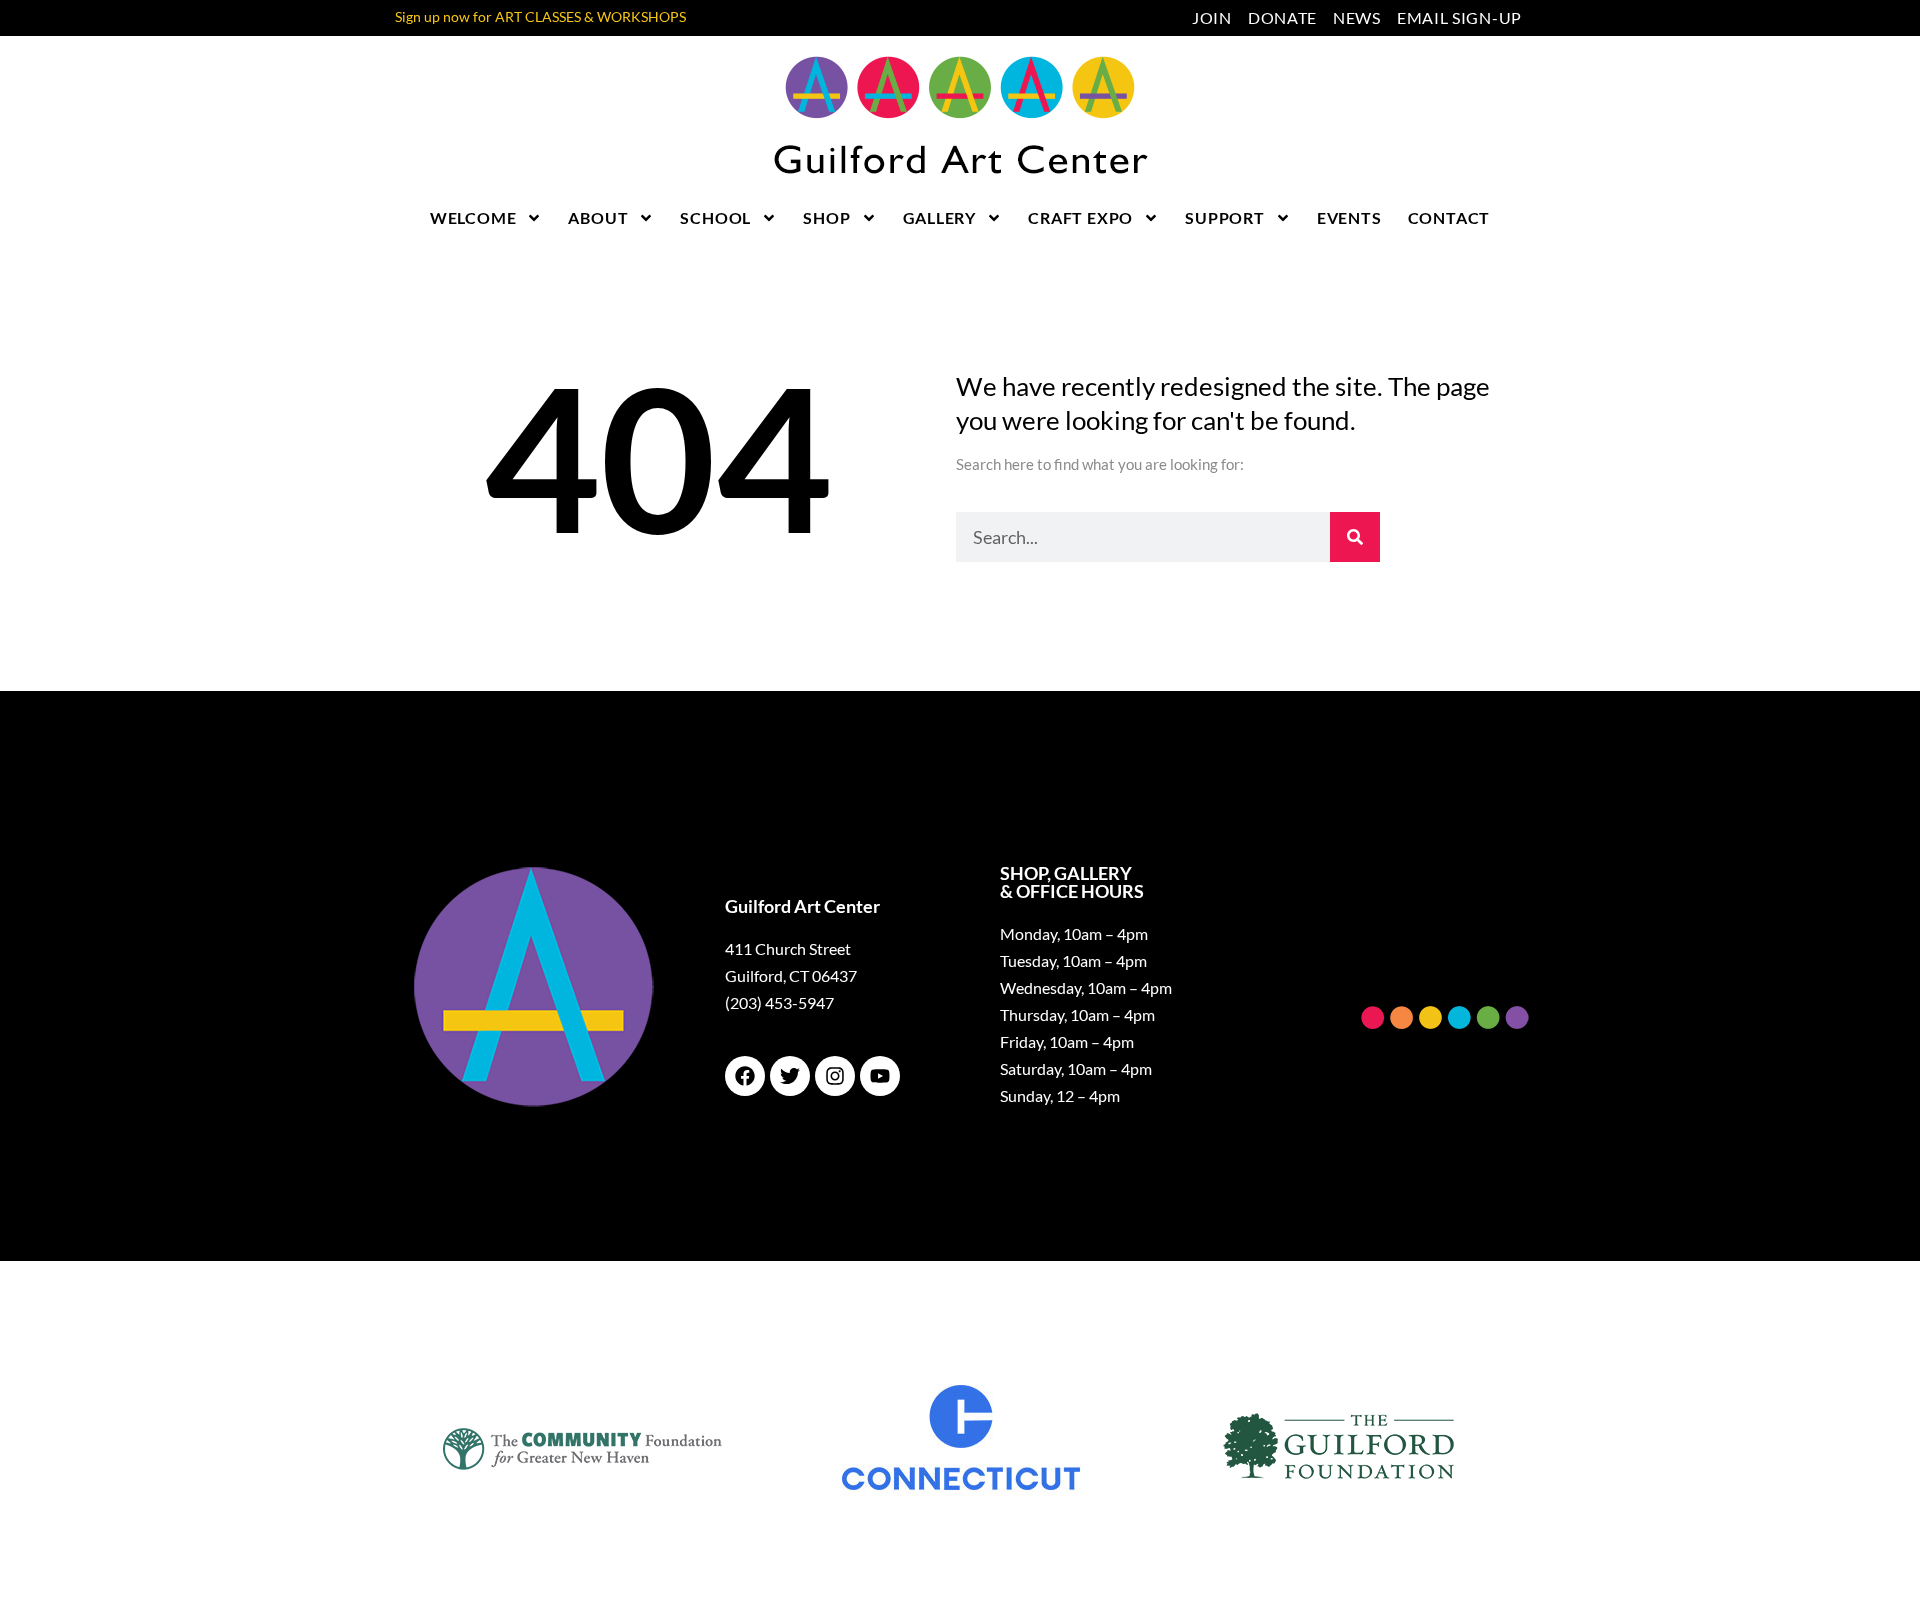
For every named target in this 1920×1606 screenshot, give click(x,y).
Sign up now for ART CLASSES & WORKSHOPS (540, 16)
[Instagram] (835, 1076)
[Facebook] (745, 1076)
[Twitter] (790, 1076)
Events (1349, 217)
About (598, 217)
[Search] (1355, 537)
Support (1225, 217)
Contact (1449, 217)
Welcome (473, 217)
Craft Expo (1080, 217)
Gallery (940, 217)
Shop (826, 217)
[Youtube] (880, 1076)
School (715, 217)
